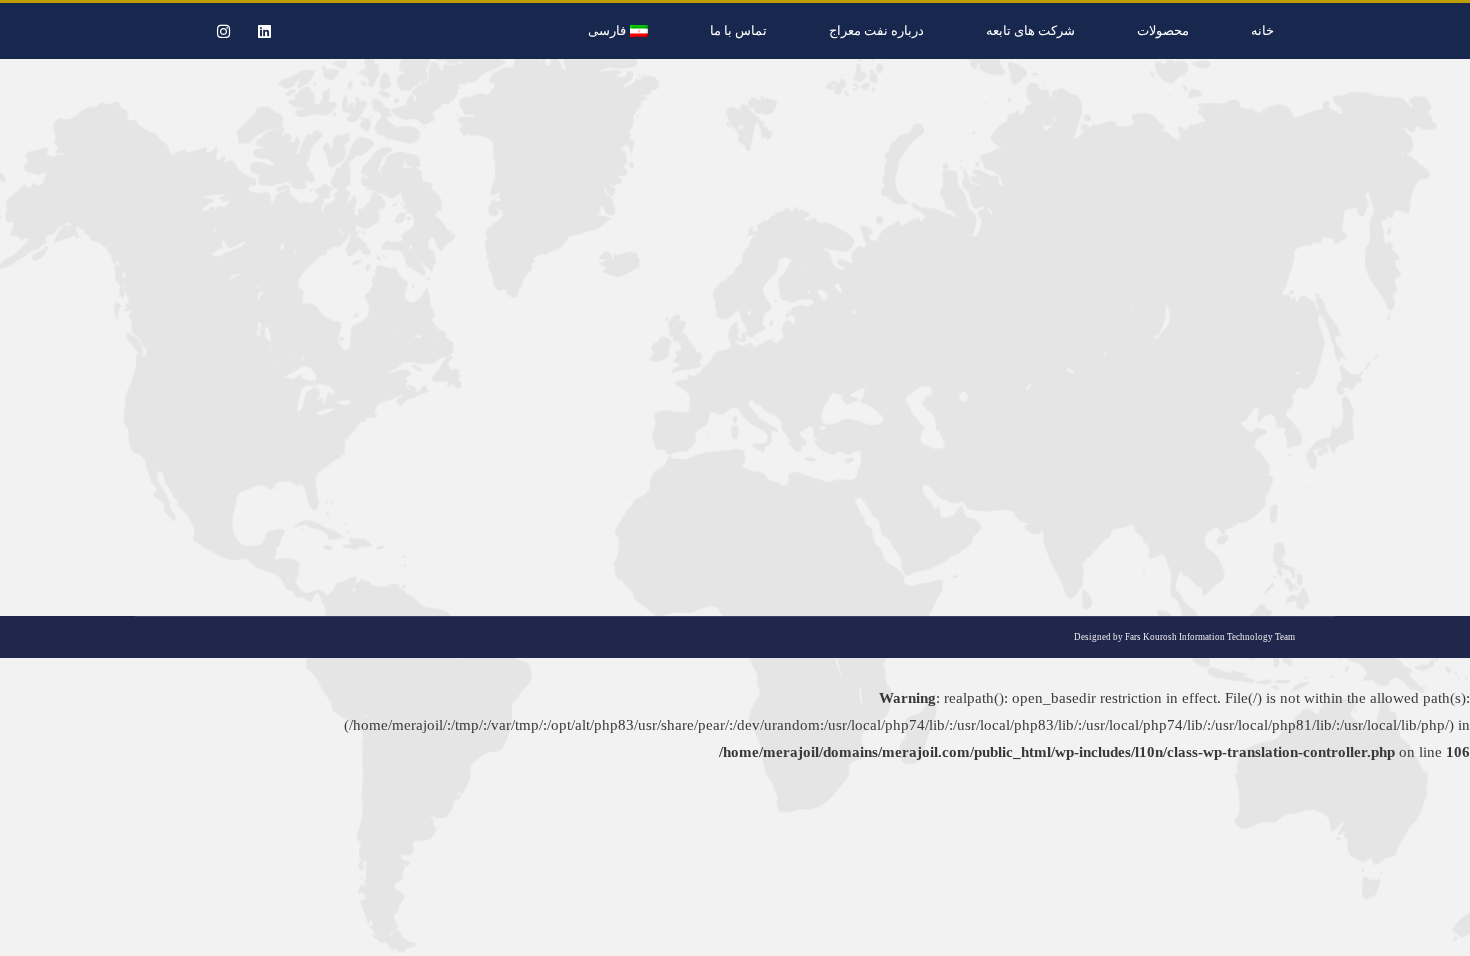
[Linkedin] (264, 31)
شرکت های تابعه (1030, 30)
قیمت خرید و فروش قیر (1249, 451)
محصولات (1163, 30)
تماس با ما (738, 30)
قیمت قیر (1270, 415)
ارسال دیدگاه (1014, 451)
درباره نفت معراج (876, 30)
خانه (1262, 30)
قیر (1305, 451)
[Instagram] (223, 31)
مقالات (1186, 451)
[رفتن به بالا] (1440, 926)
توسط (1130, 451)
